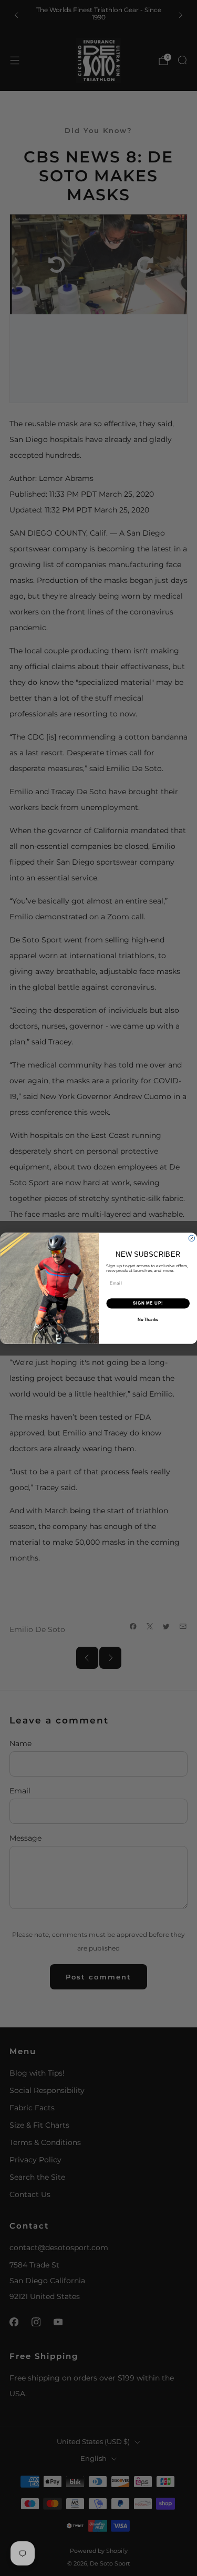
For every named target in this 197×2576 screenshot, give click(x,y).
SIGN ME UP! (148, 1303)
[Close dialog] (192, 1238)
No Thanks (148, 1319)
